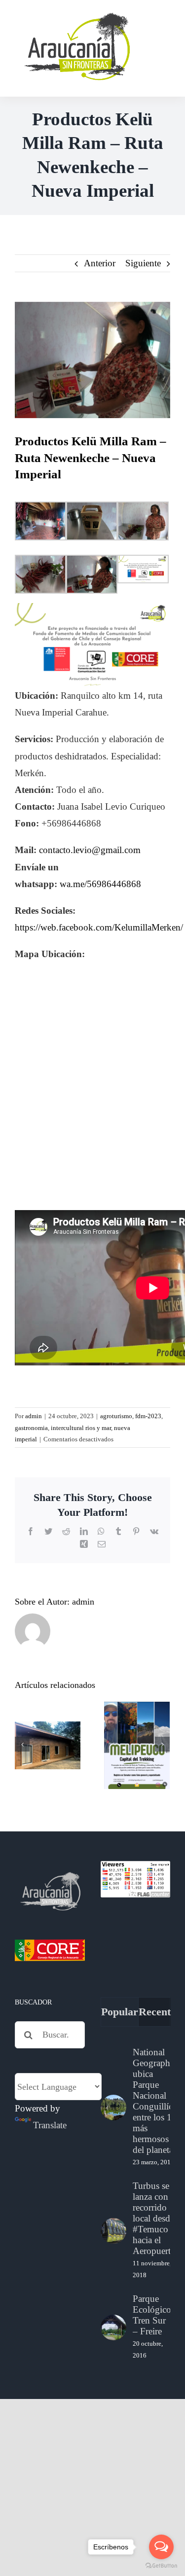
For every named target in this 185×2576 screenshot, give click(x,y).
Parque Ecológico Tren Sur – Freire (152, 2315)
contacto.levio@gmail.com (90, 850)
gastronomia (31, 1428)
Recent (155, 2012)
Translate (50, 2125)
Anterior (100, 263)
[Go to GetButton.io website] (161, 2566)
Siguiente (143, 263)
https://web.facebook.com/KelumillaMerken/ (99, 927)
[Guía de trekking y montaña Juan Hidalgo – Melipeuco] (137, 1746)
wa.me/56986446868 (100, 884)
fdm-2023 (148, 1416)
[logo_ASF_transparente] (76, 15)
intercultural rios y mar (81, 1428)
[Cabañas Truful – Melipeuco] (48, 1745)
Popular (120, 2012)
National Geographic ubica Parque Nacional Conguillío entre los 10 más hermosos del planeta (155, 2101)
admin (34, 1416)
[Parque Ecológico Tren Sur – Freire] (113, 2327)
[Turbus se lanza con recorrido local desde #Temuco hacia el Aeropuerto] (113, 2231)
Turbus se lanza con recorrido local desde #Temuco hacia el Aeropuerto (154, 2218)
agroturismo (116, 1416)
